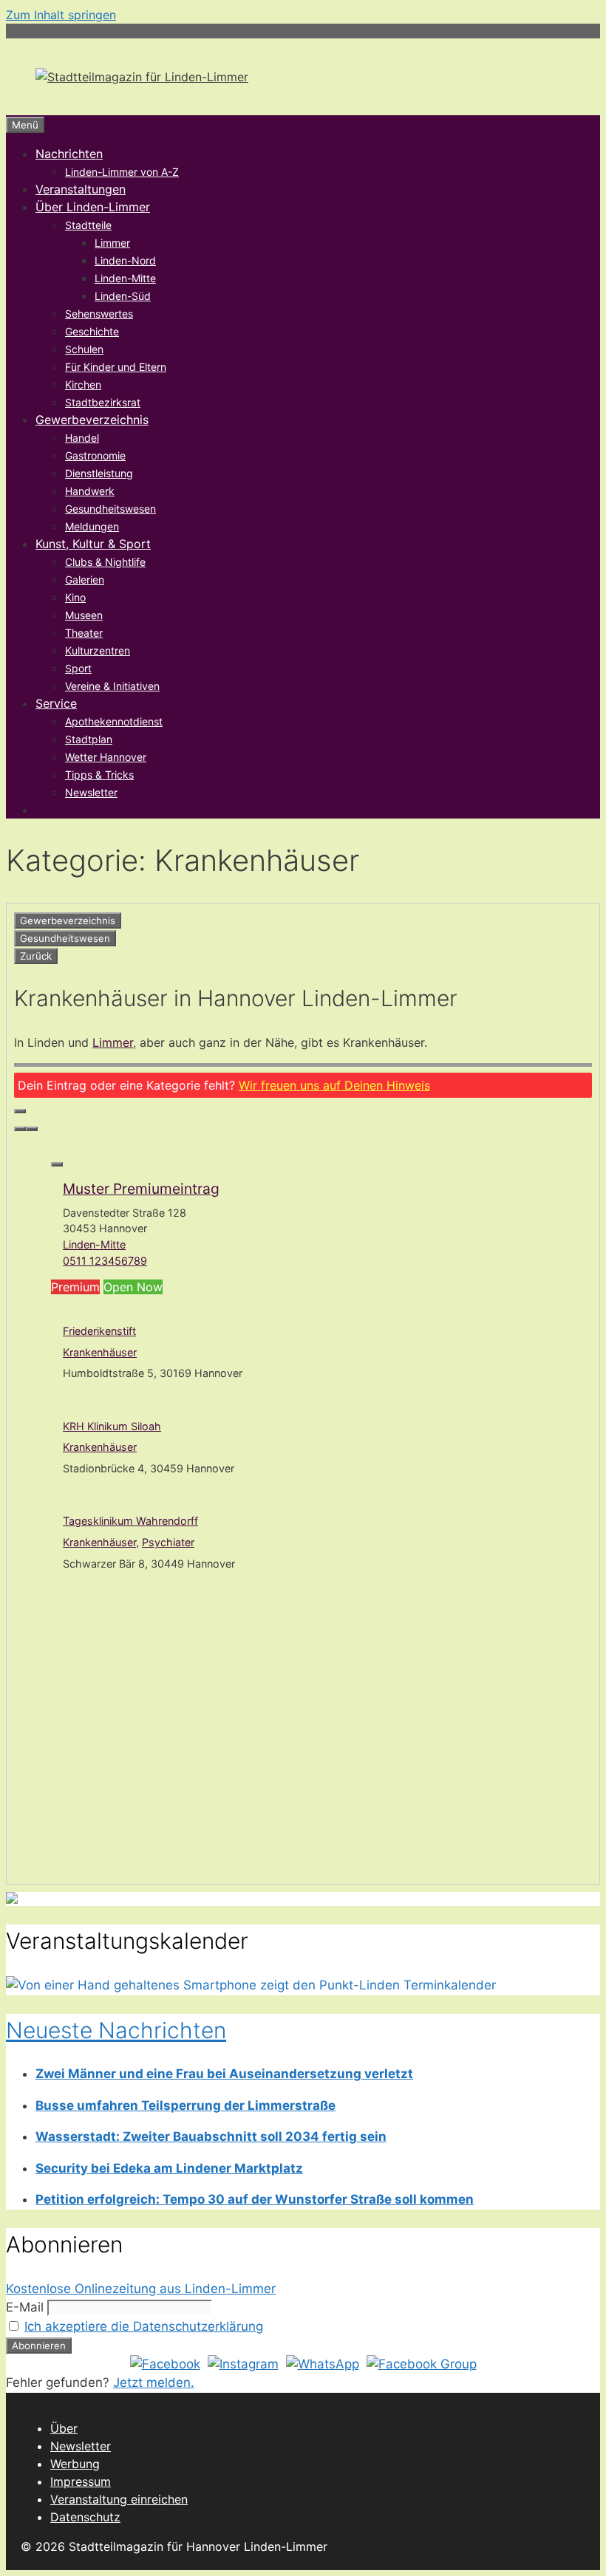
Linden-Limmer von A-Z (122, 172)
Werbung (75, 2464)
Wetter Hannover (106, 757)
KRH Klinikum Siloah (112, 1426)
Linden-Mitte (125, 278)
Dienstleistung (99, 473)
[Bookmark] (57, 1164)
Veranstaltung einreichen (119, 2499)
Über (64, 2428)
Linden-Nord (125, 260)
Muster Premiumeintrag (141, 1189)
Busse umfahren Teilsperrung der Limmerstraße (185, 2105)
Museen (84, 615)
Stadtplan (89, 739)
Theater (84, 633)
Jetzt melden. (154, 2382)
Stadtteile (88, 225)
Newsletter (91, 792)
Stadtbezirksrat (103, 402)
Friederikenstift (99, 1331)
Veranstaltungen (81, 189)
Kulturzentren (98, 650)
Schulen (84, 349)
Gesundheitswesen (110, 509)
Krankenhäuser (100, 1352)
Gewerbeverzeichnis (92, 420)
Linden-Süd (123, 296)
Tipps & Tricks (99, 775)
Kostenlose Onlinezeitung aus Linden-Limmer (141, 2289)
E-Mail (25, 2307)
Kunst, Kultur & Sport (93, 544)
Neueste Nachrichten (116, 2030)
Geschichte (92, 331)
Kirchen (83, 385)
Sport (78, 668)
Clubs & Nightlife (105, 562)
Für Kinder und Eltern (116, 367)
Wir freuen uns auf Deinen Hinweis (334, 1085)
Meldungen (92, 526)
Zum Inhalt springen (61, 15)
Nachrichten (69, 154)
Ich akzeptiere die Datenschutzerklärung (144, 2326)
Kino (75, 597)
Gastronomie (95, 455)
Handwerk (90, 491)
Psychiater (168, 1542)
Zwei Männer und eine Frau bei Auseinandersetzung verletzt (224, 2074)
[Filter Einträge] (20, 1111)
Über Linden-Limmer (93, 207)
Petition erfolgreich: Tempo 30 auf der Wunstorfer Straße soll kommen (255, 2199)
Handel (82, 438)
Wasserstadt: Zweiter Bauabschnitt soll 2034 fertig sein (211, 2136)
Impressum (81, 2481)
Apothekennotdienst (114, 721)
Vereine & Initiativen (112, 686)
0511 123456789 (105, 1261)
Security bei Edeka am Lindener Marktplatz (169, 2168)
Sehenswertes (99, 314)
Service (56, 703)
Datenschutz (85, 2517)
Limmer (112, 243)
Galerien (85, 580)
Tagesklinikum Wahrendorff (130, 1521)
